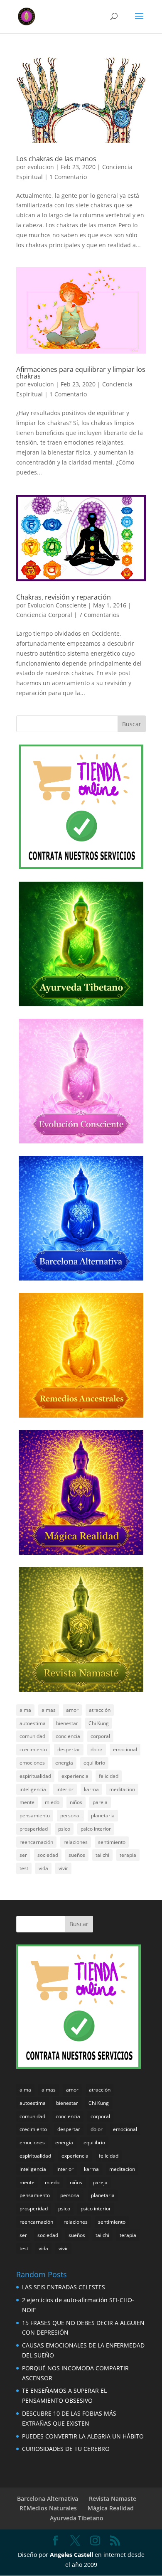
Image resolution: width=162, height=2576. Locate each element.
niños (76, 1802)
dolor (97, 1749)
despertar (69, 1749)
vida (43, 1868)
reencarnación (36, 1842)
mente (27, 1802)
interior (65, 1789)
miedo (52, 1802)
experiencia (75, 1776)
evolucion (41, 167)
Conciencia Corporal (44, 615)
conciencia (68, 1736)
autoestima (33, 1723)
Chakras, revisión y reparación (64, 597)
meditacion (122, 1789)
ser (23, 1855)
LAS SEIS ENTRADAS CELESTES (64, 2287)
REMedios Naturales (48, 2508)
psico (64, 1829)
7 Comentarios (99, 615)
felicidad (109, 1776)
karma (91, 1789)
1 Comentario (68, 177)
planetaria (103, 1815)
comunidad (32, 1736)
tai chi (102, 1855)
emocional (125, 1749)
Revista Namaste (113, 2499)
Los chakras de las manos (56, 159)
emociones (32, 1763)
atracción (100, 1710)
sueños (77, 1855)
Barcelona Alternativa (48, 2499)
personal (70, 1815)
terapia (128, 1855)
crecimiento (33, 1749)
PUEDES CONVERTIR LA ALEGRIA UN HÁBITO (83, 2436)
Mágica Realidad (111, 2508)
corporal (100, 1736)
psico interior (96, 1829)
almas (49, 1710)
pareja (100, 1802)
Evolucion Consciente (57, 605)
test (24, 1868)
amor (72, 1710)
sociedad (48, 1855)
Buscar (132, 724)
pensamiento (35, 1815)
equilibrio (94, 1763)
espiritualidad (35, 1776)
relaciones (76, 1842)
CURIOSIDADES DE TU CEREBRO (66, 2449)
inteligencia (33, 1789)
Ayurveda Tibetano (77, 2518)
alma (25, 1710)
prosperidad (34, 1829)
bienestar (67, 1723)
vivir (63, 1868)
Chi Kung (99, 1723)
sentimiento (112, 1842)
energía (64, 1763)
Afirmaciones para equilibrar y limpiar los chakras (81, 373)
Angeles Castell (71, 2555)
